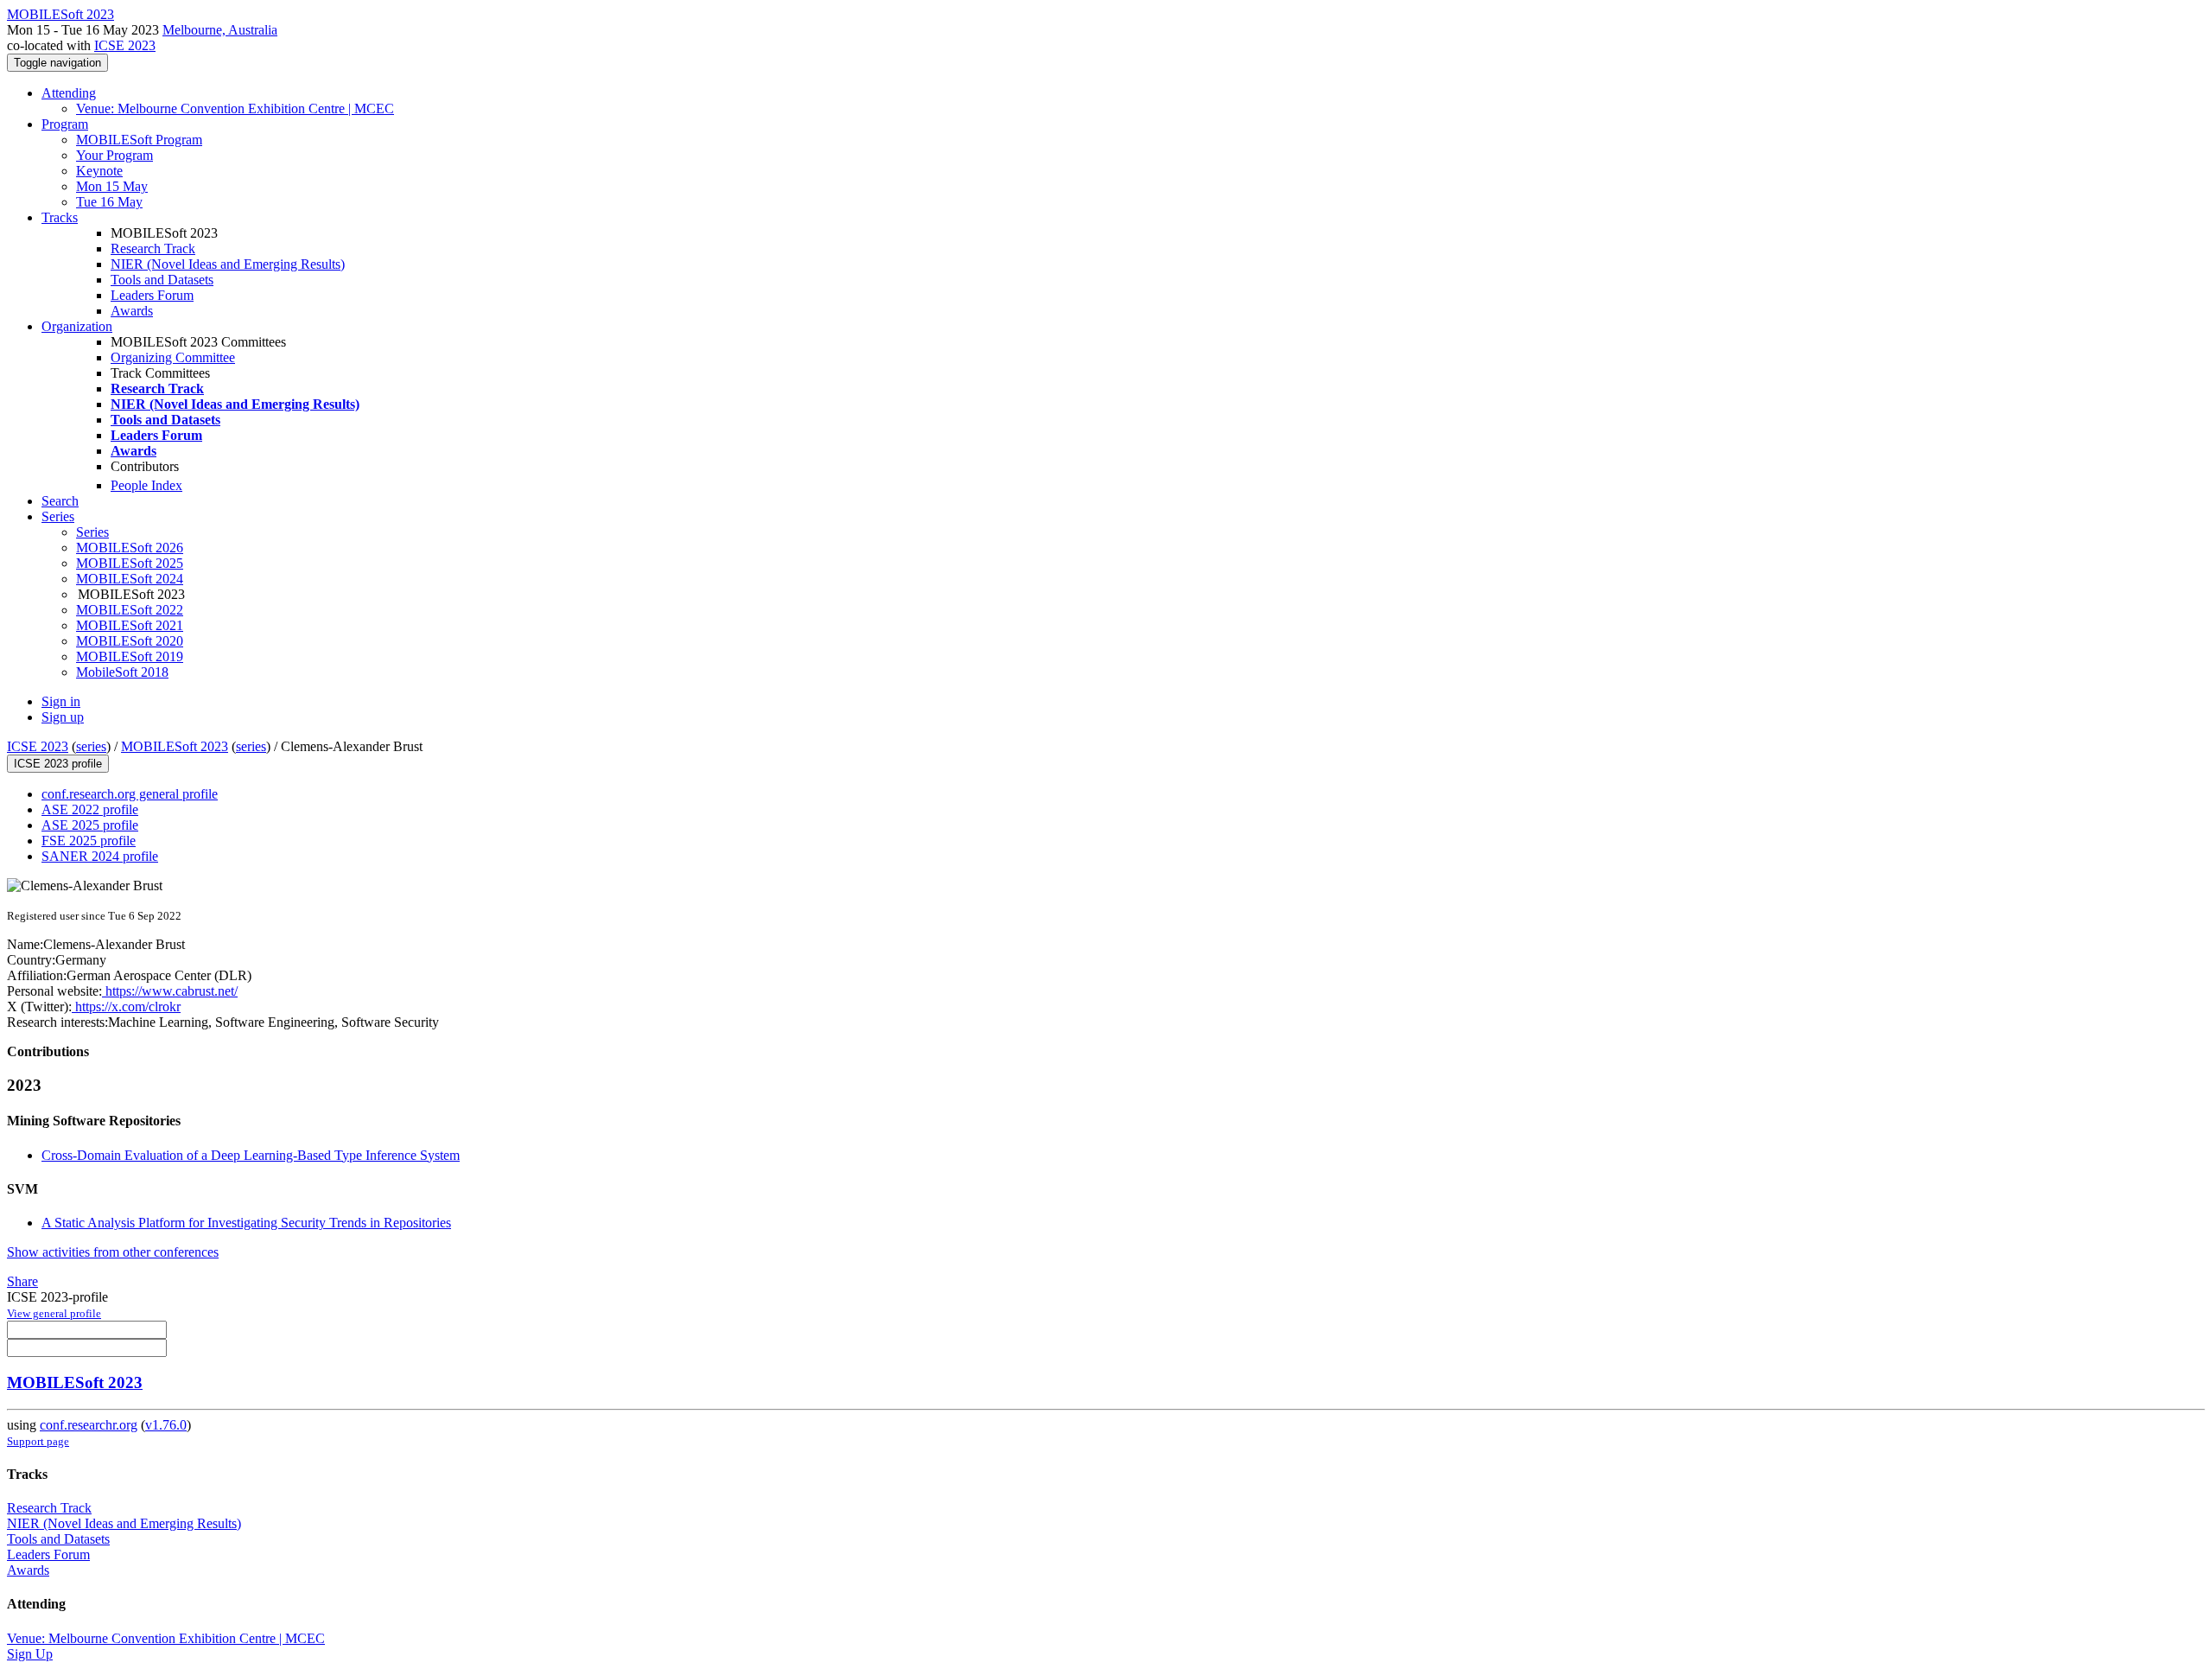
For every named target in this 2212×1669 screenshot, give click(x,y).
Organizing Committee (173, 357)
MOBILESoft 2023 (175, 746)
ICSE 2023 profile (58, 764)
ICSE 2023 (125, 45)
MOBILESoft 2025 (130, 563)
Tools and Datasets (162, 280)
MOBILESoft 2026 (130, 548)
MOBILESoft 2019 (130, 656)
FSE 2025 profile (89, 841)
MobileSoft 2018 (122, 672)
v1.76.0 (166, 1425)
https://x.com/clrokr (126, 1006)
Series (92, 532)
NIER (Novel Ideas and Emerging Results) (228, 264)
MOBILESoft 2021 (130, 625)
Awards (132, 311)
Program (65, 124)
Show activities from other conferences (113, 1252)
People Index (146, 485)
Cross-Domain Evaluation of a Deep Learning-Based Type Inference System (251, 1155)
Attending (69, 93)
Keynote (99, 171)
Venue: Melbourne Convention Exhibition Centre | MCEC (235, 108)
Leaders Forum (152, 295)
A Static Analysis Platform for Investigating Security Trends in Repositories (246, 1223)
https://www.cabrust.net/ (170, 991)
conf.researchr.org (89, 1425)
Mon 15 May (112, 186)
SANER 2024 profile (100, 856)
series (91, 746)
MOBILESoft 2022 (130, 610)
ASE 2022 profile (90, 809)
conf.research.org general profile (130, 794)
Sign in (61, 701)
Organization (77, 326)
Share (22, 1281)
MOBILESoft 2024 (130, 579)
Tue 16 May (109, 202)
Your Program (114, 155)
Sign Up (30, 1654)
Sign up (63, 717)
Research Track (153, 248)
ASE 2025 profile (90, 825)
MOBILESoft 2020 (130, 641)
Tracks (60, 217)
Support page (38, 1441)
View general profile (54, 1313)
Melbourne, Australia (220, 30)
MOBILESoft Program (139, 140)
